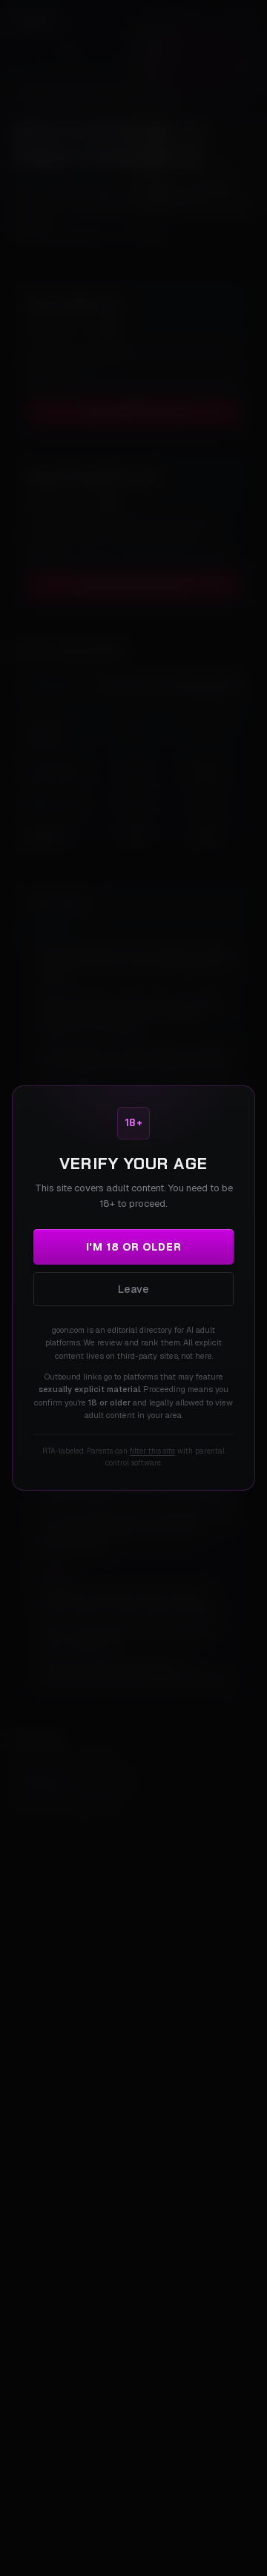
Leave (133, 1289)
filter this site (152, 1451)
